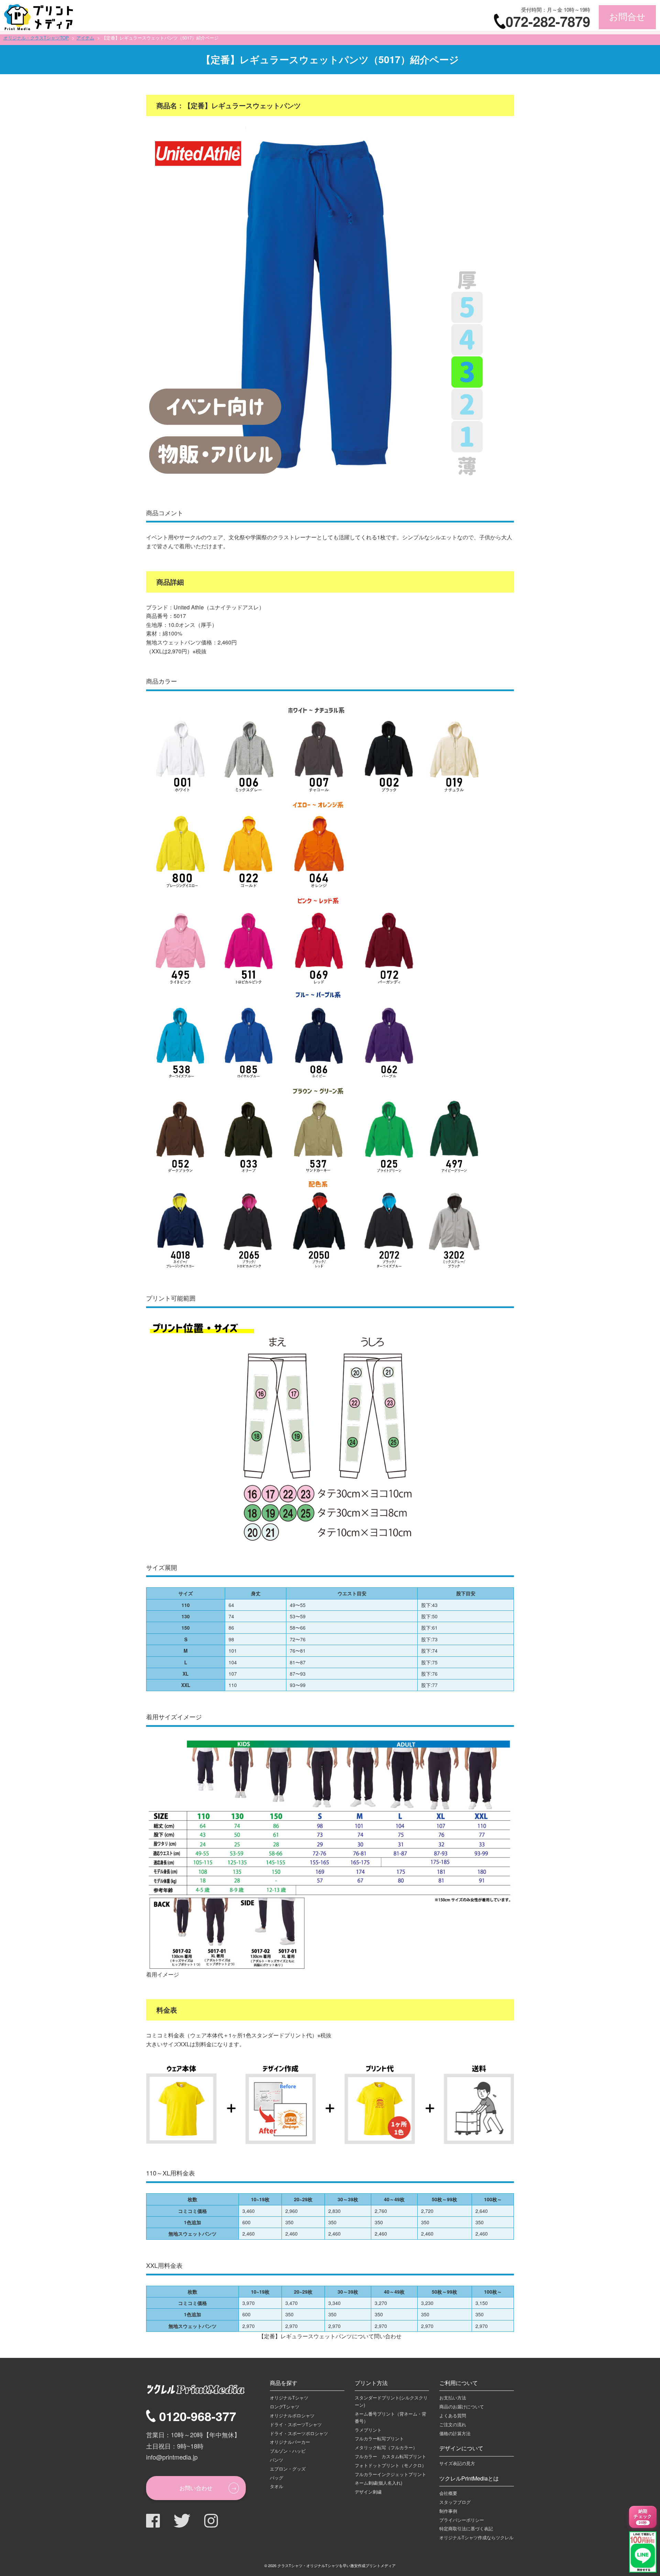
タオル (277, 2486)
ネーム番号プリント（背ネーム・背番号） (390, 2417)
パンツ (277, 2460)
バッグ (277, 2478)
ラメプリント (368, 2430)
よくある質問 (453, 2415)
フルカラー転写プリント (379, 2438)
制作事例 (448, 2511)
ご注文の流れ (453, 2424)
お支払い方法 (453, 2398)
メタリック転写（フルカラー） (386, 2447)
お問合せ (627, 17)
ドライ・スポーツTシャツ (296, 2424)
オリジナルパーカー (290, 2442)
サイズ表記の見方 (457, 2463)
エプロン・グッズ (288, 2469)
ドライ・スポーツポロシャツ (299, 2433)
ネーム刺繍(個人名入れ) (378, 2483)
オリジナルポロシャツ (292, 2415)
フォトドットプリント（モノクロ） (390, 2465)
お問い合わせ (196, 2488)
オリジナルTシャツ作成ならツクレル (476, 2537)
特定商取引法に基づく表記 (466, 2528)
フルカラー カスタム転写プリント (390, 2456)
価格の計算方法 (455, 2433)
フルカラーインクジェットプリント (390, 2474)
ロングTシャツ (285, 2406)
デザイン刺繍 (368, 2492)
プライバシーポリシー (462, 2520)
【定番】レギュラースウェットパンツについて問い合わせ (330, 2336)
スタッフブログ (455, 2502)
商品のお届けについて (462, 2406)
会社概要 (448, 2493)
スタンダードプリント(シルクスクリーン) (391, 2401)
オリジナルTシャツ (289, 2398)
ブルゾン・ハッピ (288, 2451)
